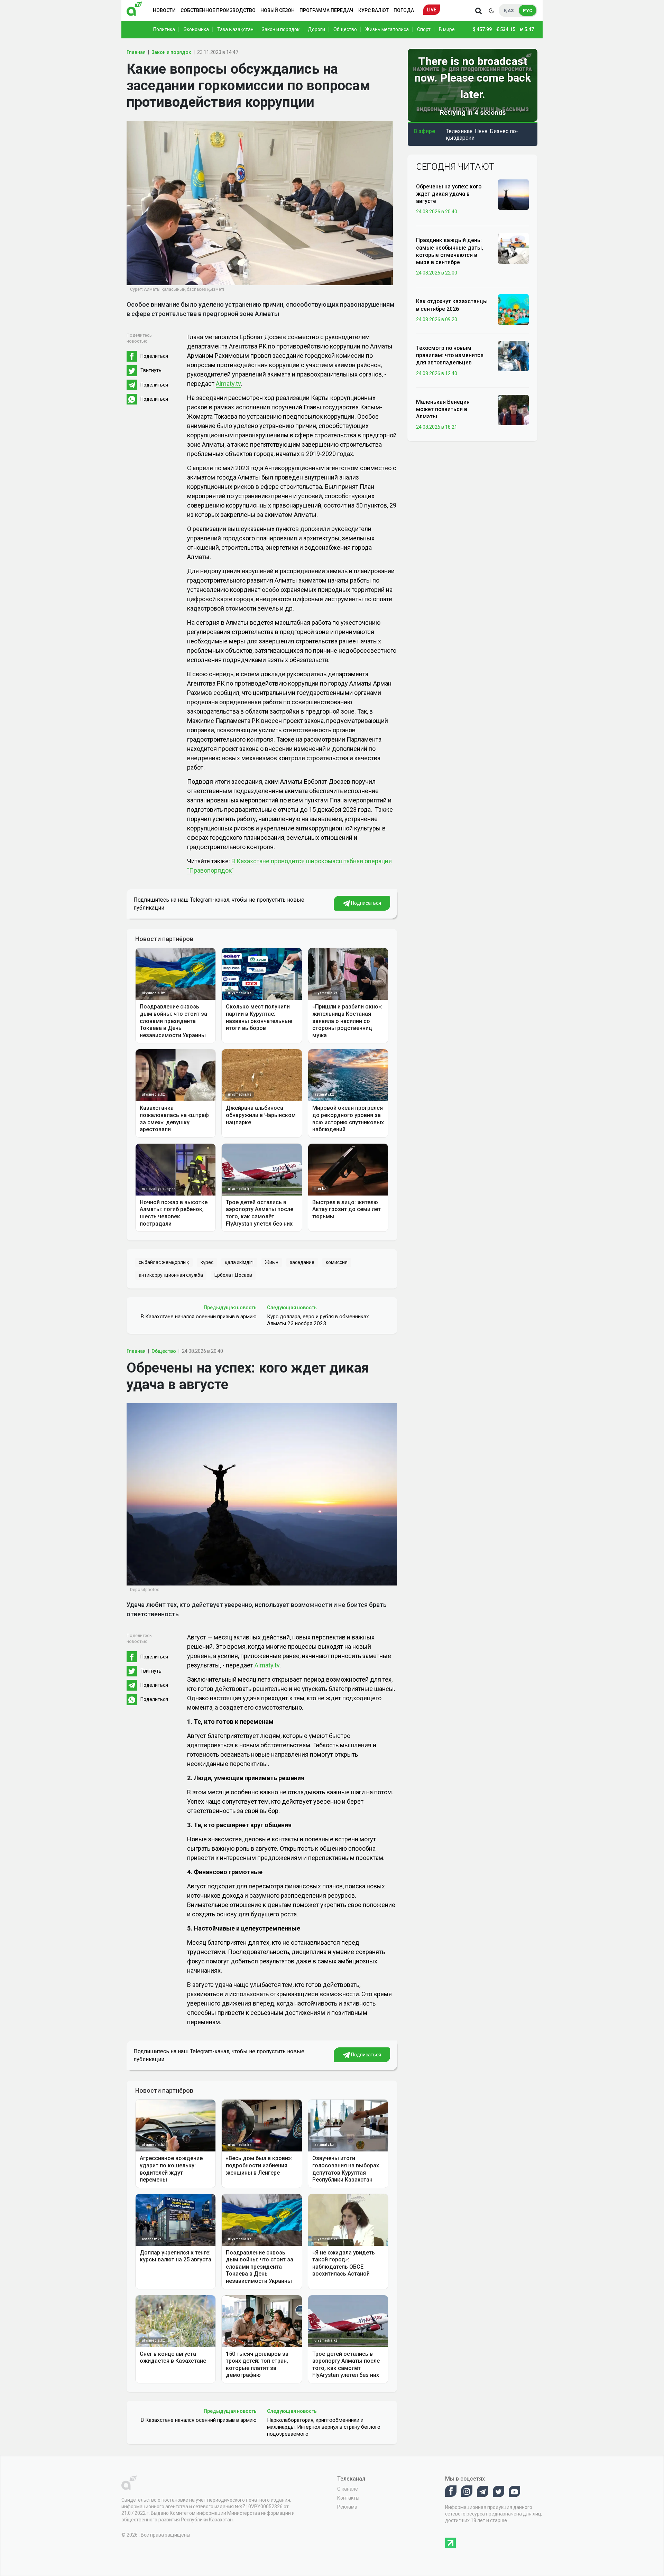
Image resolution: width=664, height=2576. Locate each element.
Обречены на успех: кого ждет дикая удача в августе (449, 194)
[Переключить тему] (491, 10)
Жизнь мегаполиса (387, 29)
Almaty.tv (228, 384)
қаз (509, 11)
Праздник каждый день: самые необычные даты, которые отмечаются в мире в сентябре (450, 251)
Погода (404, 10)
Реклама (347, 2507)
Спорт (424, 29)
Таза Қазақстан (235, 29)
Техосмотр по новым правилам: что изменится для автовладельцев (450, 355)
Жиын (272, 1262)
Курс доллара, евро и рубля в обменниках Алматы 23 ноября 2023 (318, 1320)
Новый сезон (278, 10)
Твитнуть (151, 370)
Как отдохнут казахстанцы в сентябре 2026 (452, 305)
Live (432, 10)
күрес (207, 1262)
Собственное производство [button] (218, 10)
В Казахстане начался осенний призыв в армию (199, 1317)
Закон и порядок (281, 29)
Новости (164, 10)
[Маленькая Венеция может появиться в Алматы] (513, 410)
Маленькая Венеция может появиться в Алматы (443, 409)
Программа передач (326, 10)
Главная (136, 52)
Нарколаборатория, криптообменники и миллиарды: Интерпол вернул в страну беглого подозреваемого (324, 2427)
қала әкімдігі (239, 1262)
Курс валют (373, 10)
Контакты (348, 2498)
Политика (164, 29)
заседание (302, 1262)
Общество (345, 29)
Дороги (316, 29)
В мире (447, 29)
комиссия (337, 1262)
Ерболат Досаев (233, 1275)
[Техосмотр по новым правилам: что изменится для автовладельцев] (513, 356)
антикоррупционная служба (171, 1275)
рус (528, 11)
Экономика (196, 29)
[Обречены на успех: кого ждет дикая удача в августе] (513, 194)
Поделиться (154, 356)
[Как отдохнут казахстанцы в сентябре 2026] (513, 309)
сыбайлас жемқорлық (164, 1262)
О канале (348, 2489)
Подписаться (366, 903)
